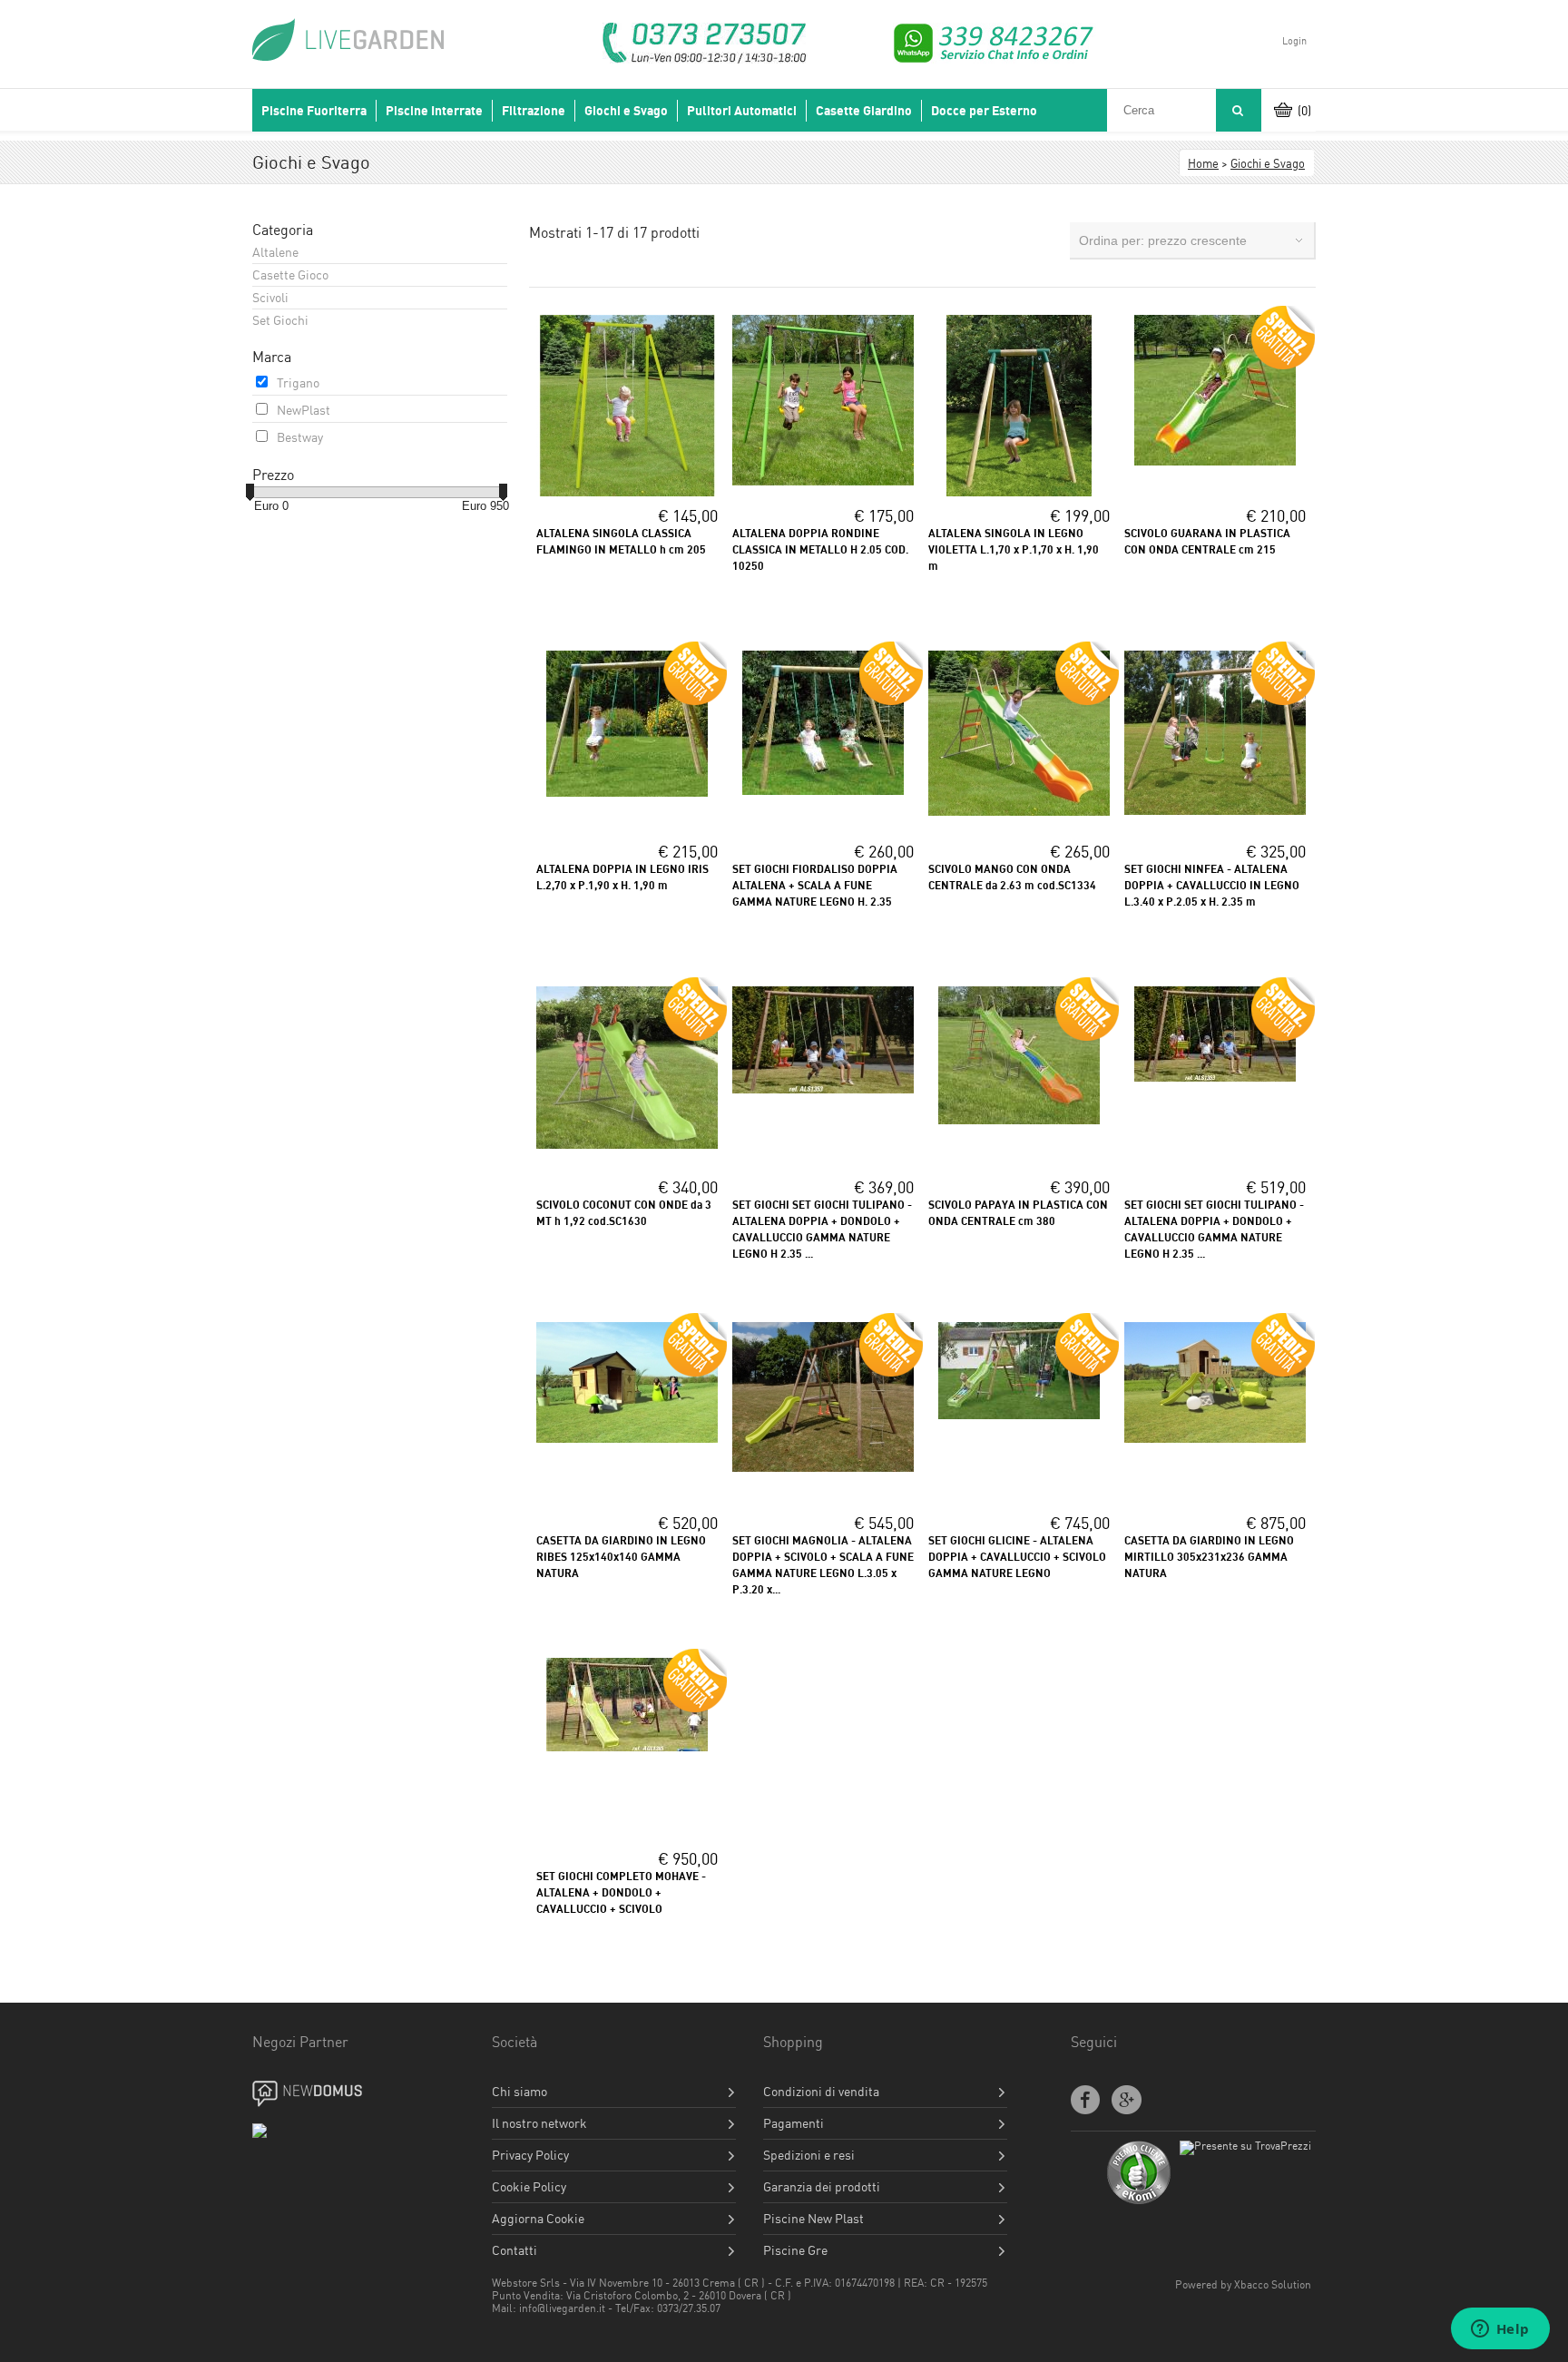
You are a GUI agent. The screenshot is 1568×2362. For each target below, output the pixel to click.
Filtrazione (534, 111)
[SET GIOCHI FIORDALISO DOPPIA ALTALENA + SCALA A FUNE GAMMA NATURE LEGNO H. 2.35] (823, 790)
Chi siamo (519, 2092)
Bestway (300, 437)
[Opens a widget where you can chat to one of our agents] (1500, 2330)
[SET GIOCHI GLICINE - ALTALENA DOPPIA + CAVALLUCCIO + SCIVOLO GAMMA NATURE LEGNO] (1019, 1414)
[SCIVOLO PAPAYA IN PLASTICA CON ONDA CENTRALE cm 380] (1019, 1119)
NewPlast (304, 410)
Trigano (298, 382)
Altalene (275, 252)
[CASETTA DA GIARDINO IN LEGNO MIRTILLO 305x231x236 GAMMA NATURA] (1215, 1438)
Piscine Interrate (434, 111)
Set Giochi (280, 320)
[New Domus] (323, 2094)
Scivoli (270, 297)
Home (1203, 163)
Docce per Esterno (984, 111)
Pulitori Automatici (742, 111)
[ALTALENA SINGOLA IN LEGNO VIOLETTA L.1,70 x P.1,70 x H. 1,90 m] (1019, 491)
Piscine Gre (795, 2250)
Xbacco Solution (1273, 2284)
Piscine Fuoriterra (314, 111)
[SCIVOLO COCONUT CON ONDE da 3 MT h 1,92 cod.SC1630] (627, 1144)
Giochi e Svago (626, 111)
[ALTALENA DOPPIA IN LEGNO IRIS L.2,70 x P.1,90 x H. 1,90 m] (627, 792)
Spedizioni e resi (809, 2155)
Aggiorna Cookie (538, 2219)
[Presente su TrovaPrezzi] (1245, 2146)
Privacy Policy (530, 2155)
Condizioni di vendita (821, 2092)
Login (1294, 41)
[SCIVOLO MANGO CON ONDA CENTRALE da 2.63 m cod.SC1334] (1019, 811)
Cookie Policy (529, 2187)
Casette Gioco (290, 274)
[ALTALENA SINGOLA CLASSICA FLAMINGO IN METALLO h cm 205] (627, 491)
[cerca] (1237, 110)
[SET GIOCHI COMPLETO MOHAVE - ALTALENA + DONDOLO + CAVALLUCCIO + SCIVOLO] (627, 1746)
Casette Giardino (864, 111)
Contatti (514, 2250)
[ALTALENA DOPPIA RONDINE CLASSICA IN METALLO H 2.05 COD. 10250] (823, 480)
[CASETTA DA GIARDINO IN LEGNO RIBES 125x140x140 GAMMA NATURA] (627, 1438)
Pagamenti (794, 2123)
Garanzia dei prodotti (822, 2187)
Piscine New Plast (813, 2219)
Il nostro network (539, 2123)
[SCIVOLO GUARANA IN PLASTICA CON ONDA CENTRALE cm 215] (1215, 461)
